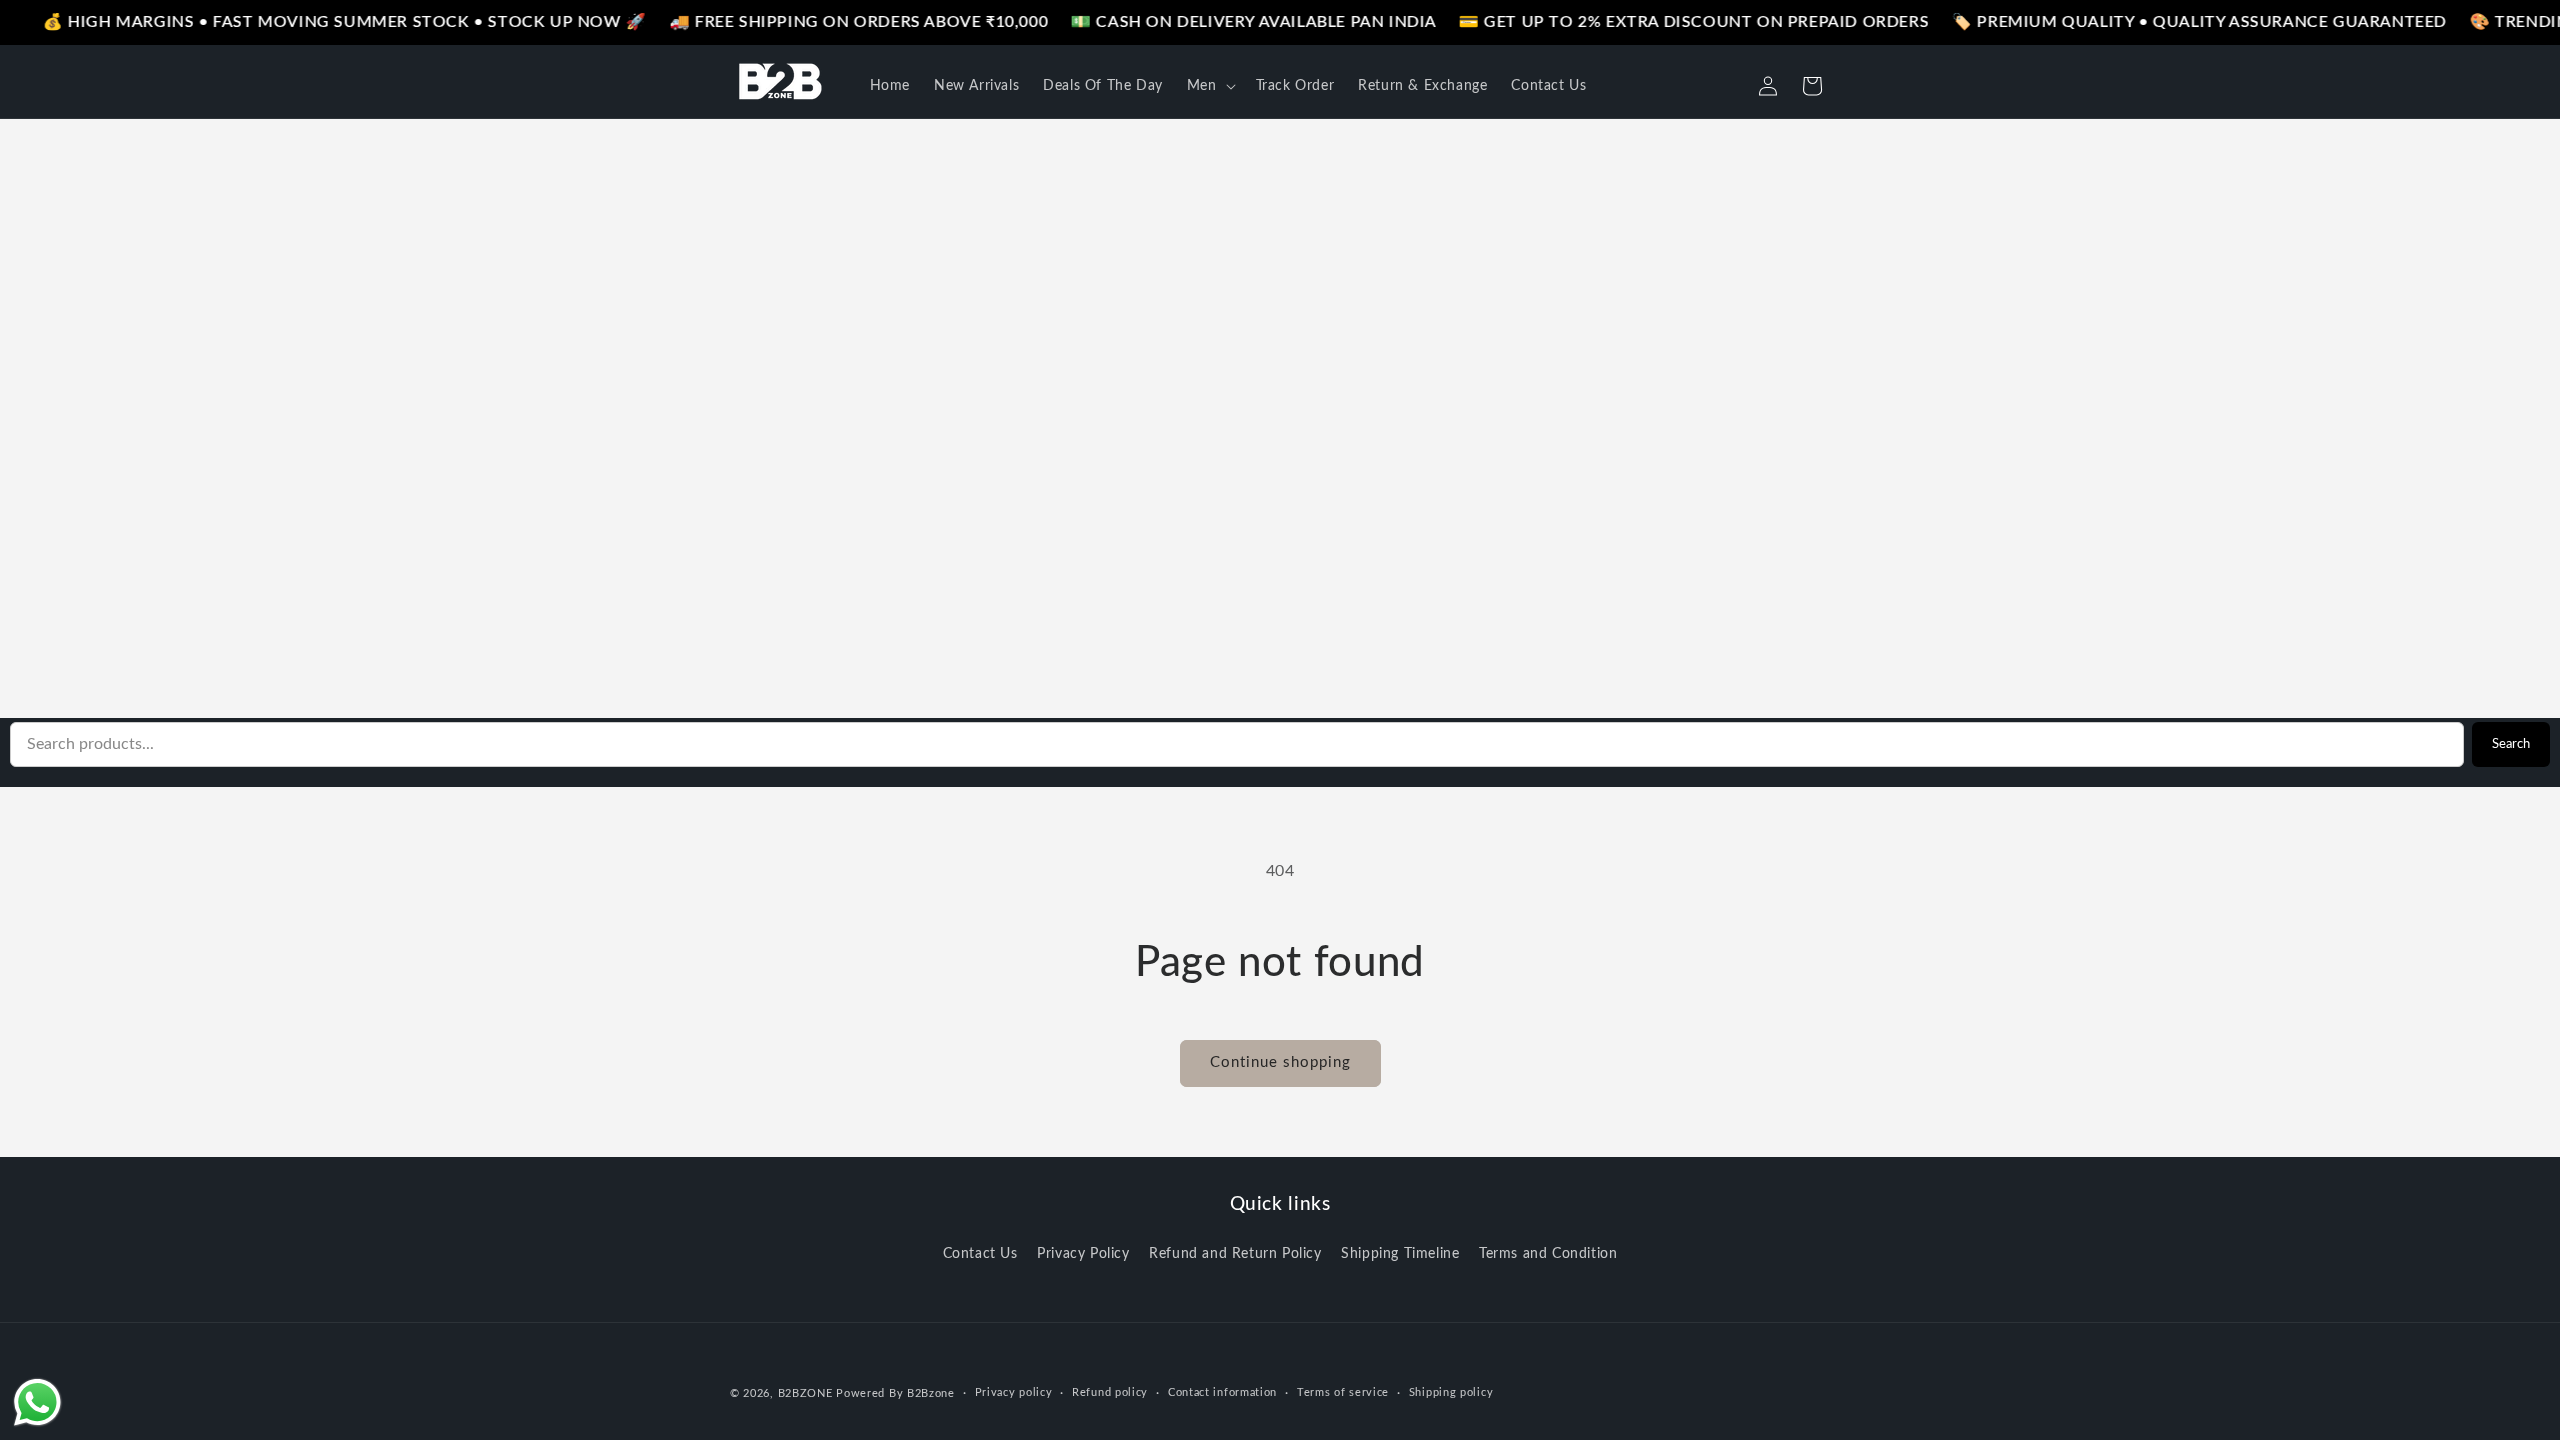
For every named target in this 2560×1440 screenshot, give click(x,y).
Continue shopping (1280, 1062)
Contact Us (980, 1254)
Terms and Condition (1548, 1254)
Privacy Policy (1083, 1254)
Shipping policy (1451, 1392)
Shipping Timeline (1400, 1254)
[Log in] (1768, 86)
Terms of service (1343, 1392)
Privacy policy (1014, 1392)
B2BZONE (805, 1393)
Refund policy (1110, 1392)
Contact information (1222, 1392)
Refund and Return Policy (1235, 1254)
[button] (1209, 86)
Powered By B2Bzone (895, 1393)
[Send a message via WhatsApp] (37, 1402)
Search (2511, 744)
